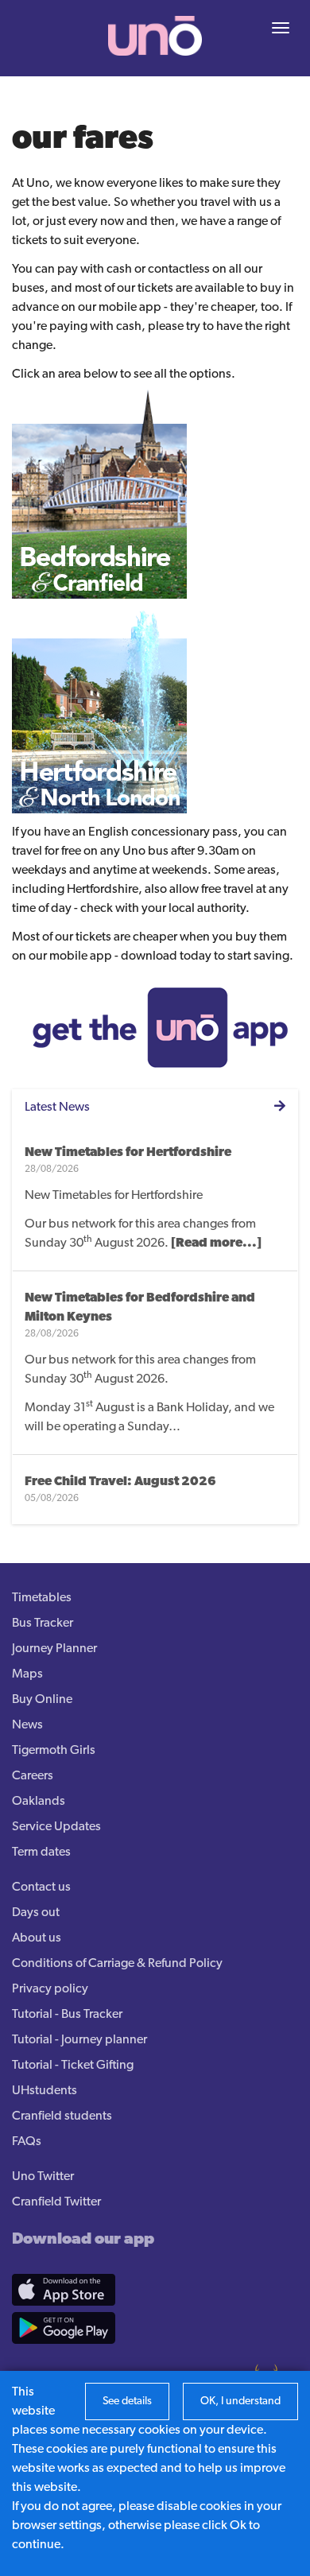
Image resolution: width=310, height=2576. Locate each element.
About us (37, 1938)
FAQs (27, 2142)
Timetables (42, 1598)
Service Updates (56, 1827)
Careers (33, 1776)
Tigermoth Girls (54, 1751)
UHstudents (45, 2091)
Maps (27, 1674)
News (27, 1725)
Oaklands (39, 1802)
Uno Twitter (43, 2177)
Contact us (41, 1887)
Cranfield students (62, 2116)
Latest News (57, 1108)
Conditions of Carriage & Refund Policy (117, 1964)
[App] (157, 1027)
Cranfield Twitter (56, 2202)
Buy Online (42, 1700)
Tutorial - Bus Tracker (67, 2015)
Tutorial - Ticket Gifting (73, 2066)
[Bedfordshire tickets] (99, 491)
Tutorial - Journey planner (79, 2040)
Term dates (41, 1852)
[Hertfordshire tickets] (99, 705)
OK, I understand (240, 2401)
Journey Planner (54, 1649)
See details (127, 2401)
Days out (36, 1913)
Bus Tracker (43, 1624)
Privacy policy (50, 1989)
